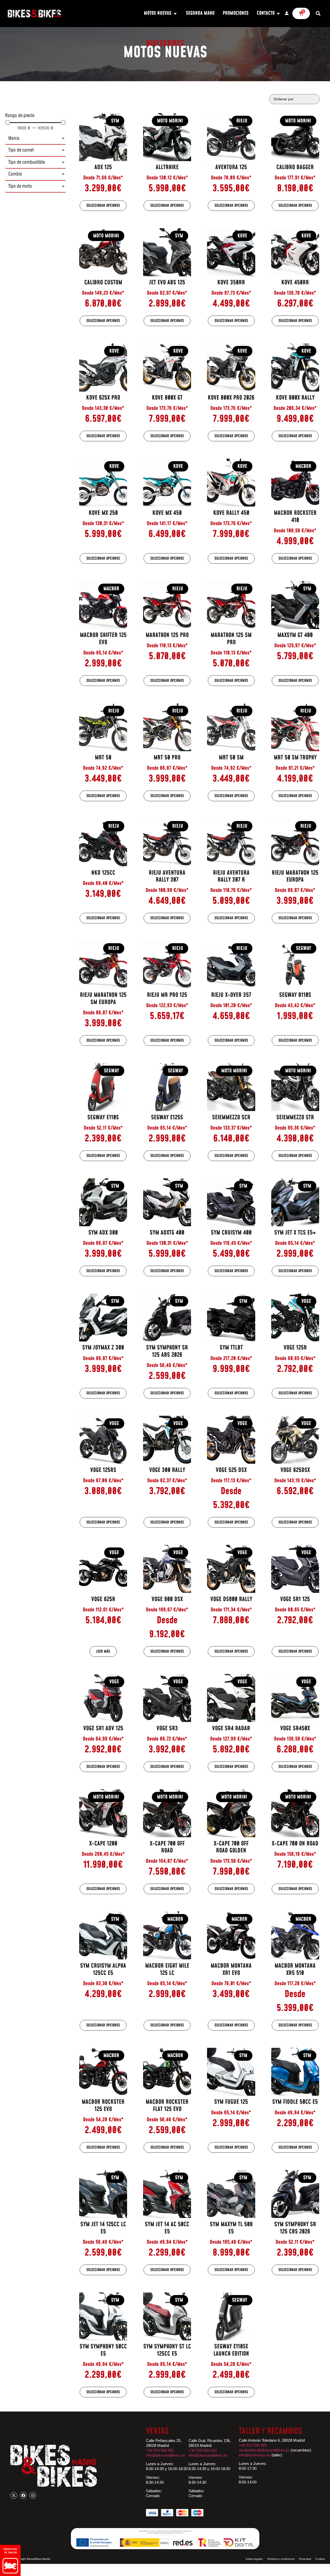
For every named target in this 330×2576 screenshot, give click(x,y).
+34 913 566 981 (160, 2450)
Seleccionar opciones (103, 206)
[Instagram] (33, 2495)
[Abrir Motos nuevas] (175, 14)
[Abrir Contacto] (278, 14)
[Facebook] (23, 2495)
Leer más (103, 1651)
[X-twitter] (14, 2495)
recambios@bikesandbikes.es (264, 2450)
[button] (318, 14)
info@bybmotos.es (255, 2455)
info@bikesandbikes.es (166, 2455)
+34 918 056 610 (203, 2450)
